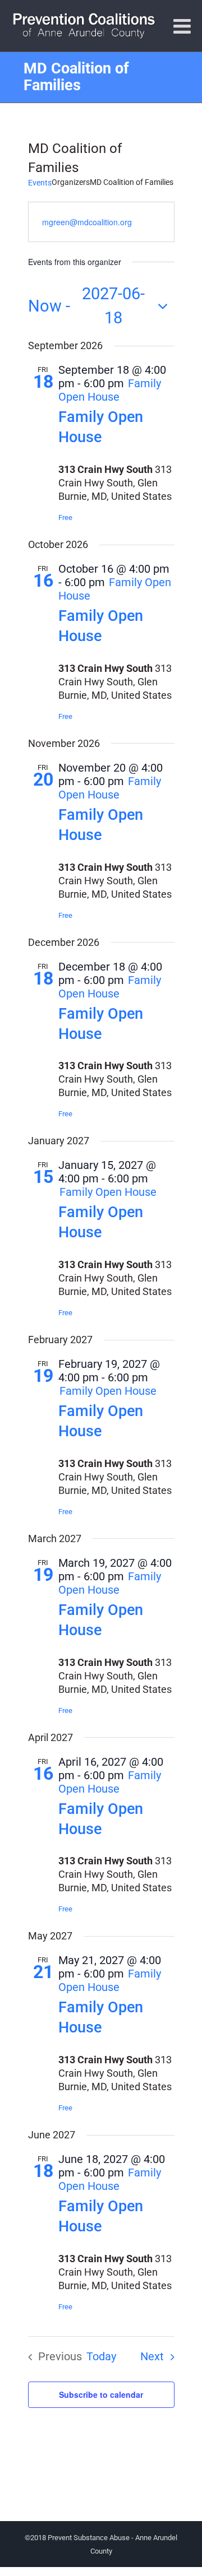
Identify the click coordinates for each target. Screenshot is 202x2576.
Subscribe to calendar (101, 2394)
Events (40, 183)
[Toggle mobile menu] (183, 26)
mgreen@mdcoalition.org (87, 222)
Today (101, 2357)
